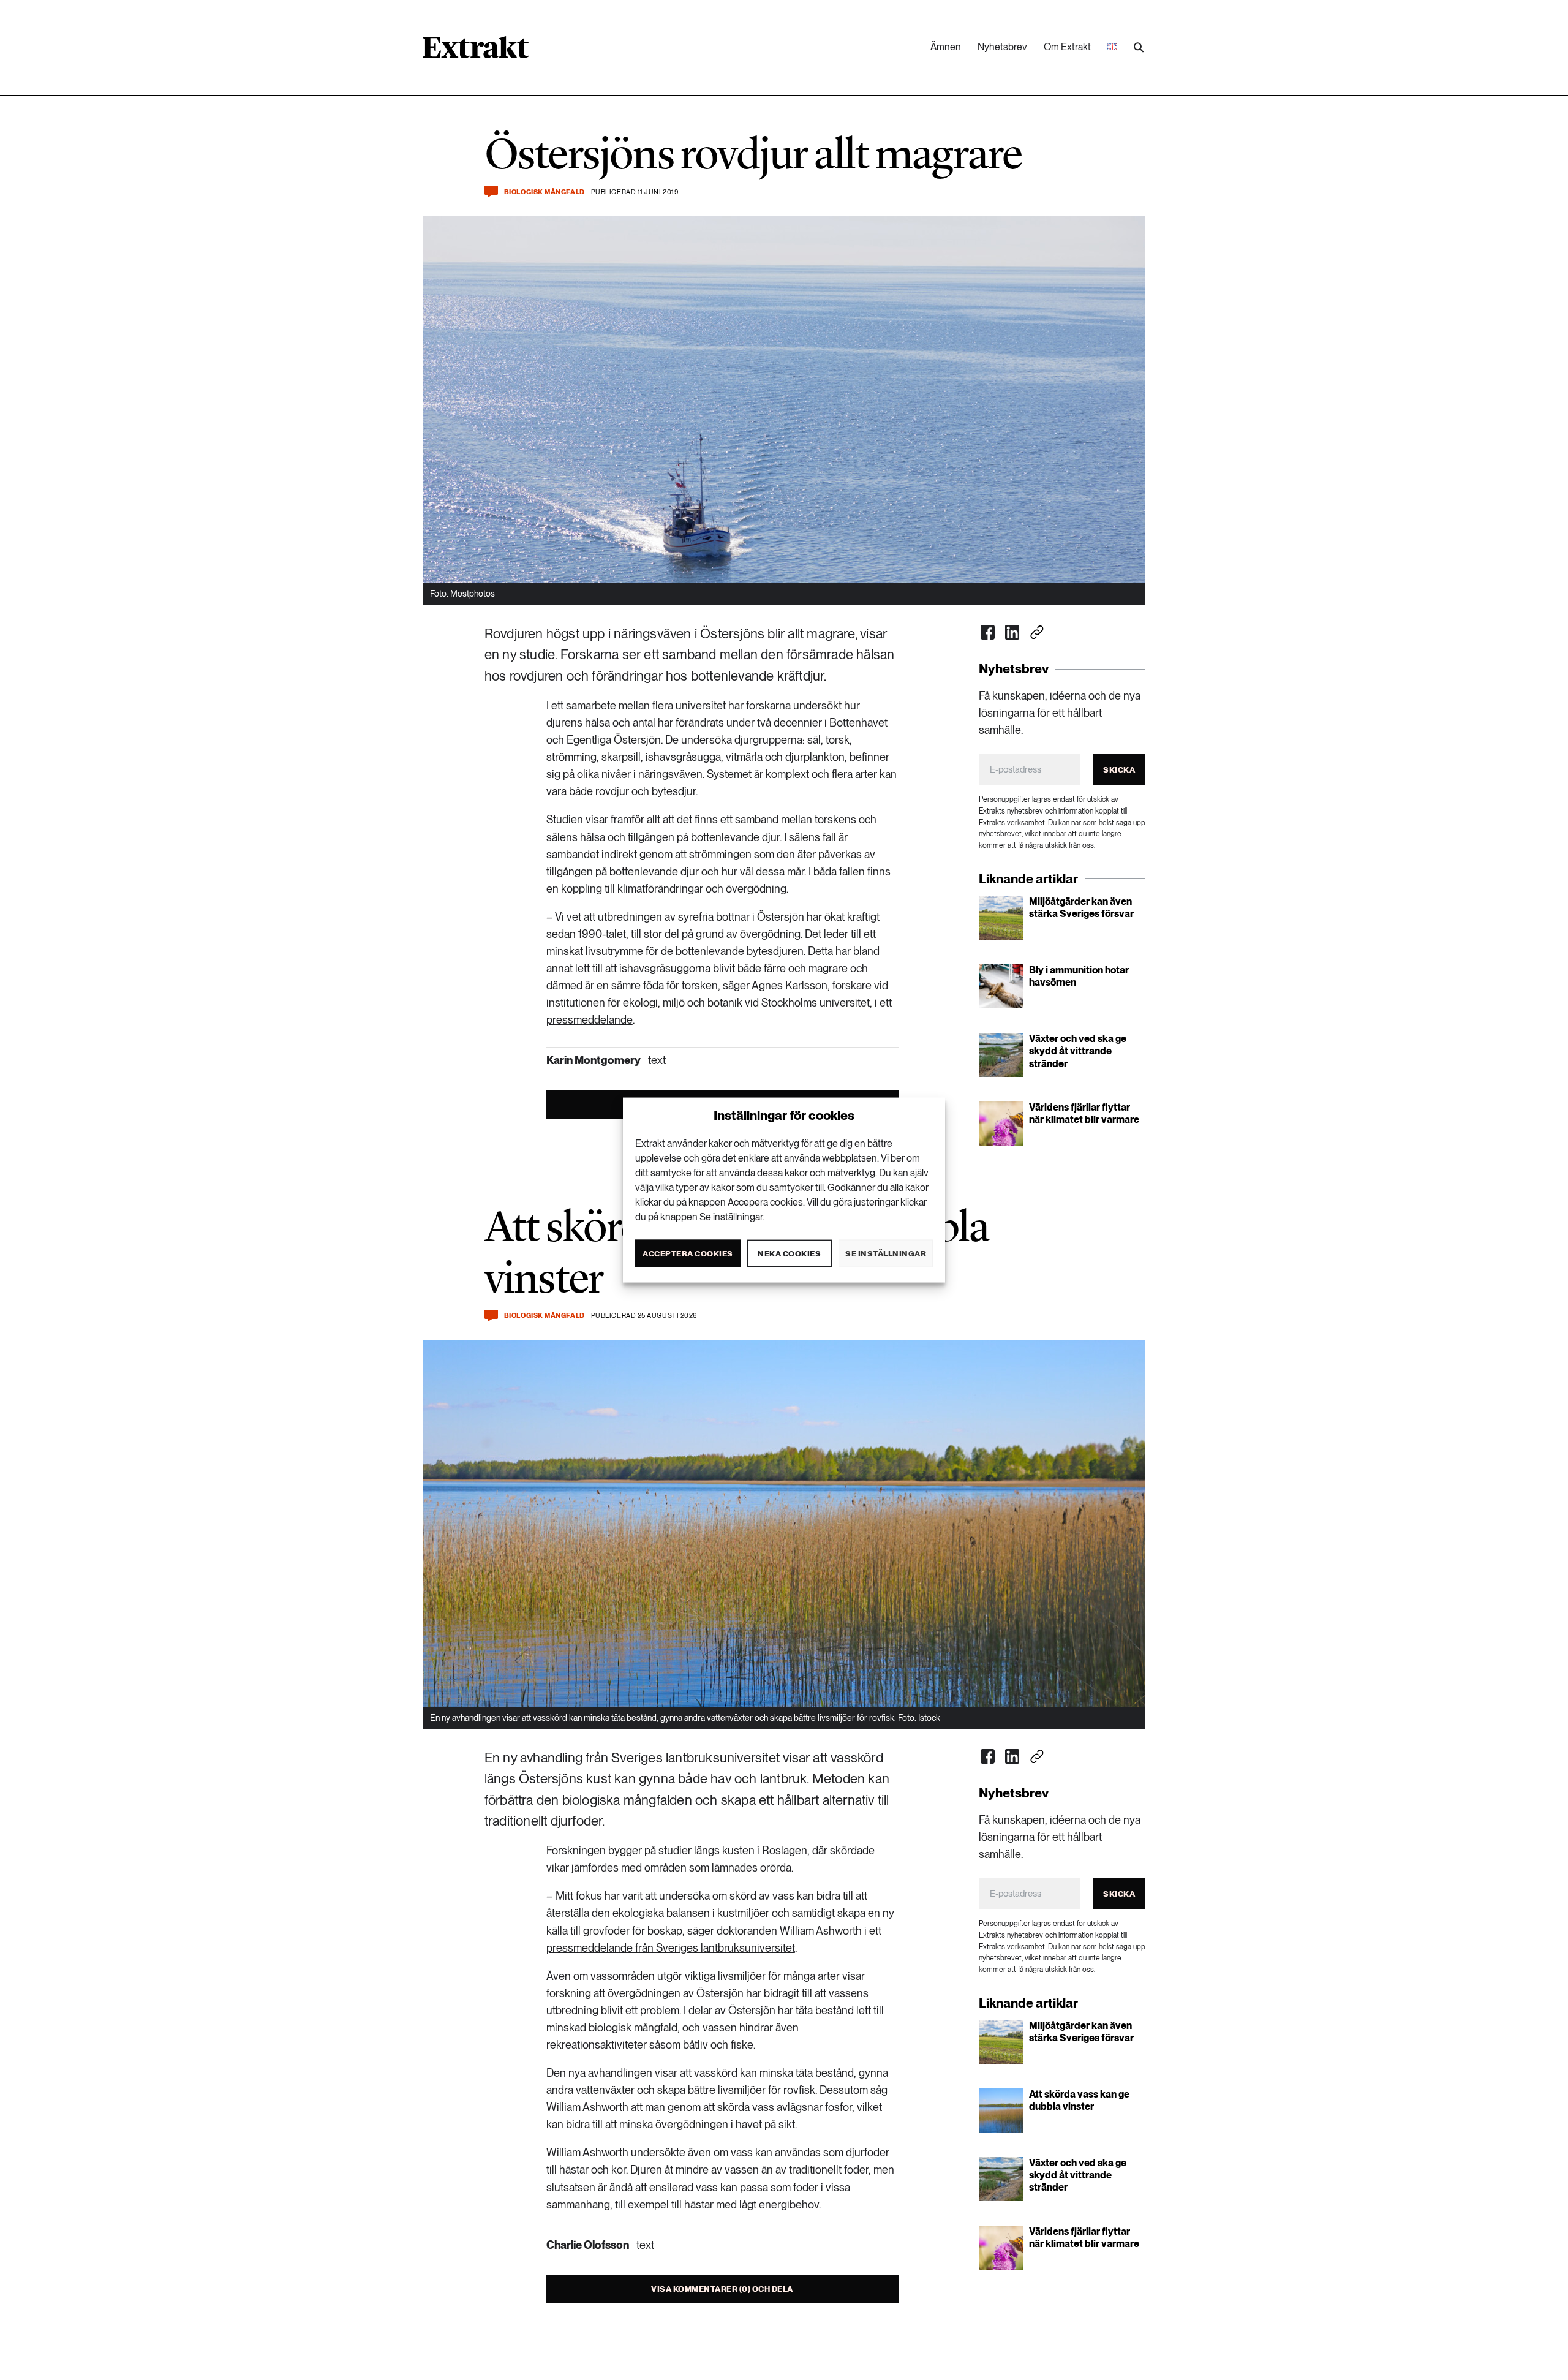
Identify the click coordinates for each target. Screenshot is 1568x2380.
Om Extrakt (1067, 47)
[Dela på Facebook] (988, 632)
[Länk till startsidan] (476, 51)
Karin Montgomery (594, 1060)
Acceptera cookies (688, 1253)
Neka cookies (789, 1253)
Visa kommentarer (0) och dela (722, 2289)
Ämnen (946, 47)
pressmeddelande (590, 1020)
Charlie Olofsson (588, 2245)
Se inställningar (886, 1253)
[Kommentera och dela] (491, 191)
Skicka (1119, 770)
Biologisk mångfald (545, 192)
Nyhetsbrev (1002, 47)
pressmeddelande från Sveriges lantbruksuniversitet (671, 1948)
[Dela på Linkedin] (1012, 632)
